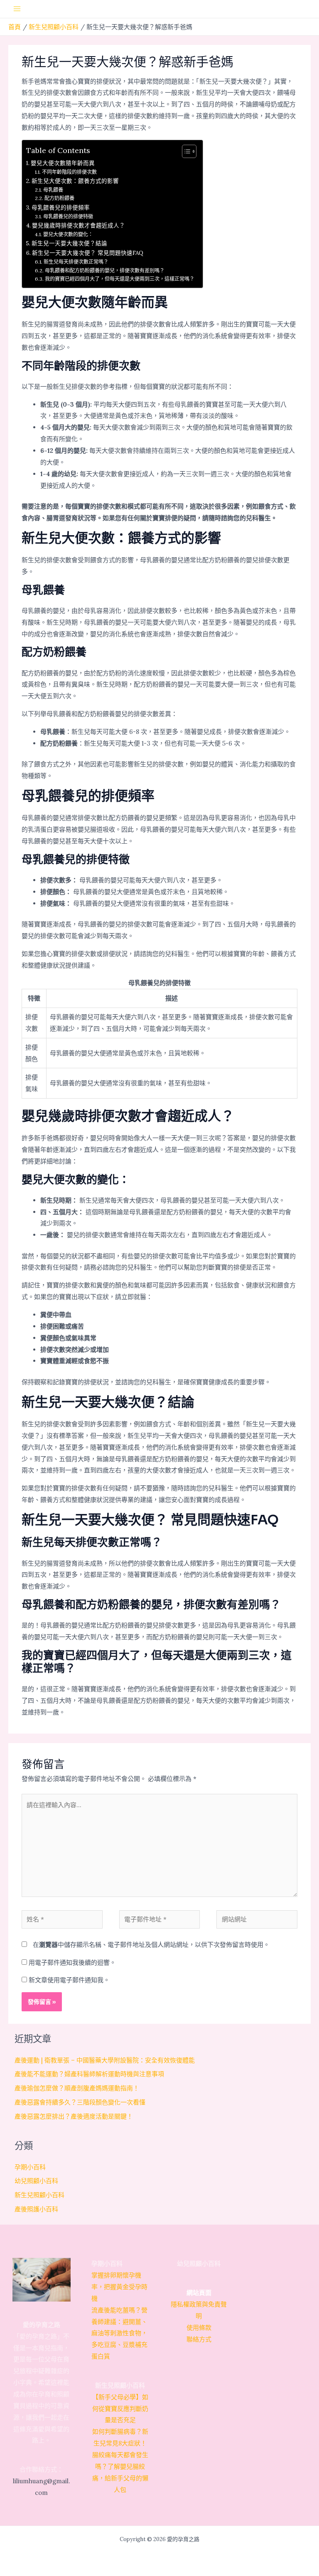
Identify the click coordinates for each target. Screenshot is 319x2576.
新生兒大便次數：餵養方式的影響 (75, 181)
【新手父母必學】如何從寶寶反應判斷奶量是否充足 (120, 2409)
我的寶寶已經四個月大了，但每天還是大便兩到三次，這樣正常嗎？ (119, 279)
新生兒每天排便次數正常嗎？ (76, 262)
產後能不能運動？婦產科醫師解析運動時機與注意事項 (89, 2074)
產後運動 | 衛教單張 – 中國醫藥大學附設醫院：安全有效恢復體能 (105, 2060)
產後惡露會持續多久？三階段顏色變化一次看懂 (80, 2102)
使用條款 (199, 2328)
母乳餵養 (53, 190)
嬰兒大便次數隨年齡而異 (63, 163)
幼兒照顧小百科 (36, 2181)
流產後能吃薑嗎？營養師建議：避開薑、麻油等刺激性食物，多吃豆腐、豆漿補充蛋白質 (119, 2333)
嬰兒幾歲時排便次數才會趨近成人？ (79, 225)
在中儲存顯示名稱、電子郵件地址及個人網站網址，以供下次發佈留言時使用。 (151, 1945)
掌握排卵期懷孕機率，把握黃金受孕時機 (119, 2287)
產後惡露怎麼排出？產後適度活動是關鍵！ (74, 2116)
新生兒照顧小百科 (39, 2195)
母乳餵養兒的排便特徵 (68, 216)
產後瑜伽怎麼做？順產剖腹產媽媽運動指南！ (77, 2088)
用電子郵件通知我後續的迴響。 (72, 1962)
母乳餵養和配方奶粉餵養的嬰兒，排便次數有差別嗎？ (104, 270)
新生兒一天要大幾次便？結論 (69, 243)
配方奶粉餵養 (59, 198)
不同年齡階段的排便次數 (69, 172)
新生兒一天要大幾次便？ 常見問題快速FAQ (88, 253)
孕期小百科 (30, 2167)
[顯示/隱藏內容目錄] (185, 151)
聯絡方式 (199, 2339)
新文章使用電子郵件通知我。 (69, 1980)
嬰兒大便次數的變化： (68, 234)
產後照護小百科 (36, 2209)
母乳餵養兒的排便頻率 (61, 207)
